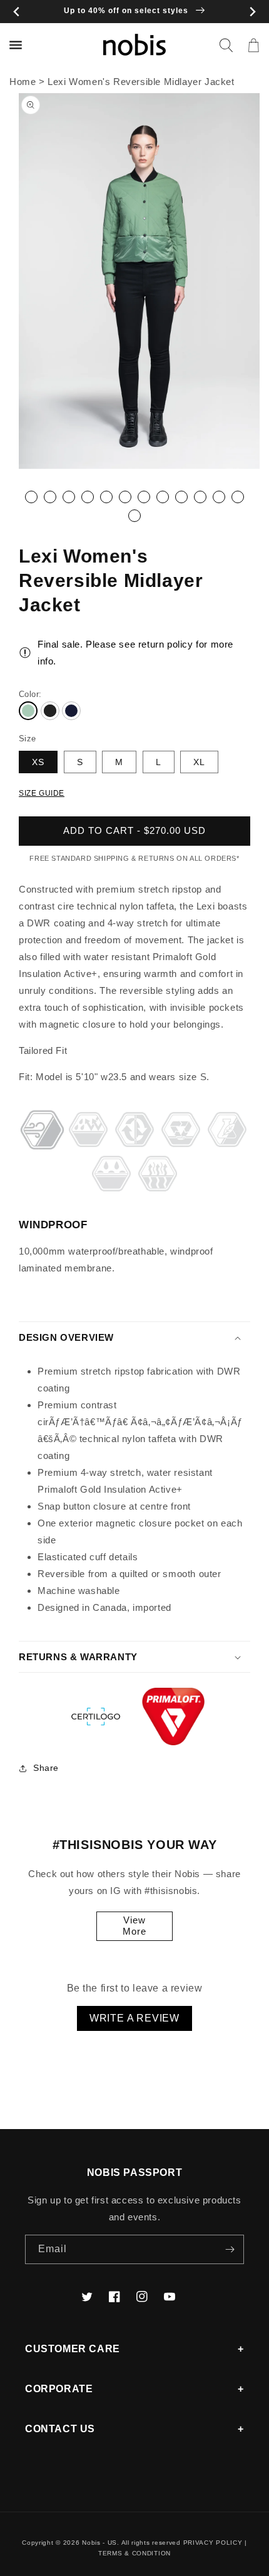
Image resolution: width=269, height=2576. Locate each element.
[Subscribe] (230, 2249)
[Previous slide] (17, 12)
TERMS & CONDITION (134, 2553)
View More (134, 1926)
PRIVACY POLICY (213, 2543)
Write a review (134, 2018)
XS (38, 762)
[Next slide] (252, 12)
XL (199, 762)
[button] (226, 45)
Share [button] (46, 1768)
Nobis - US (99, 2543)
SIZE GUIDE (42, 793)
